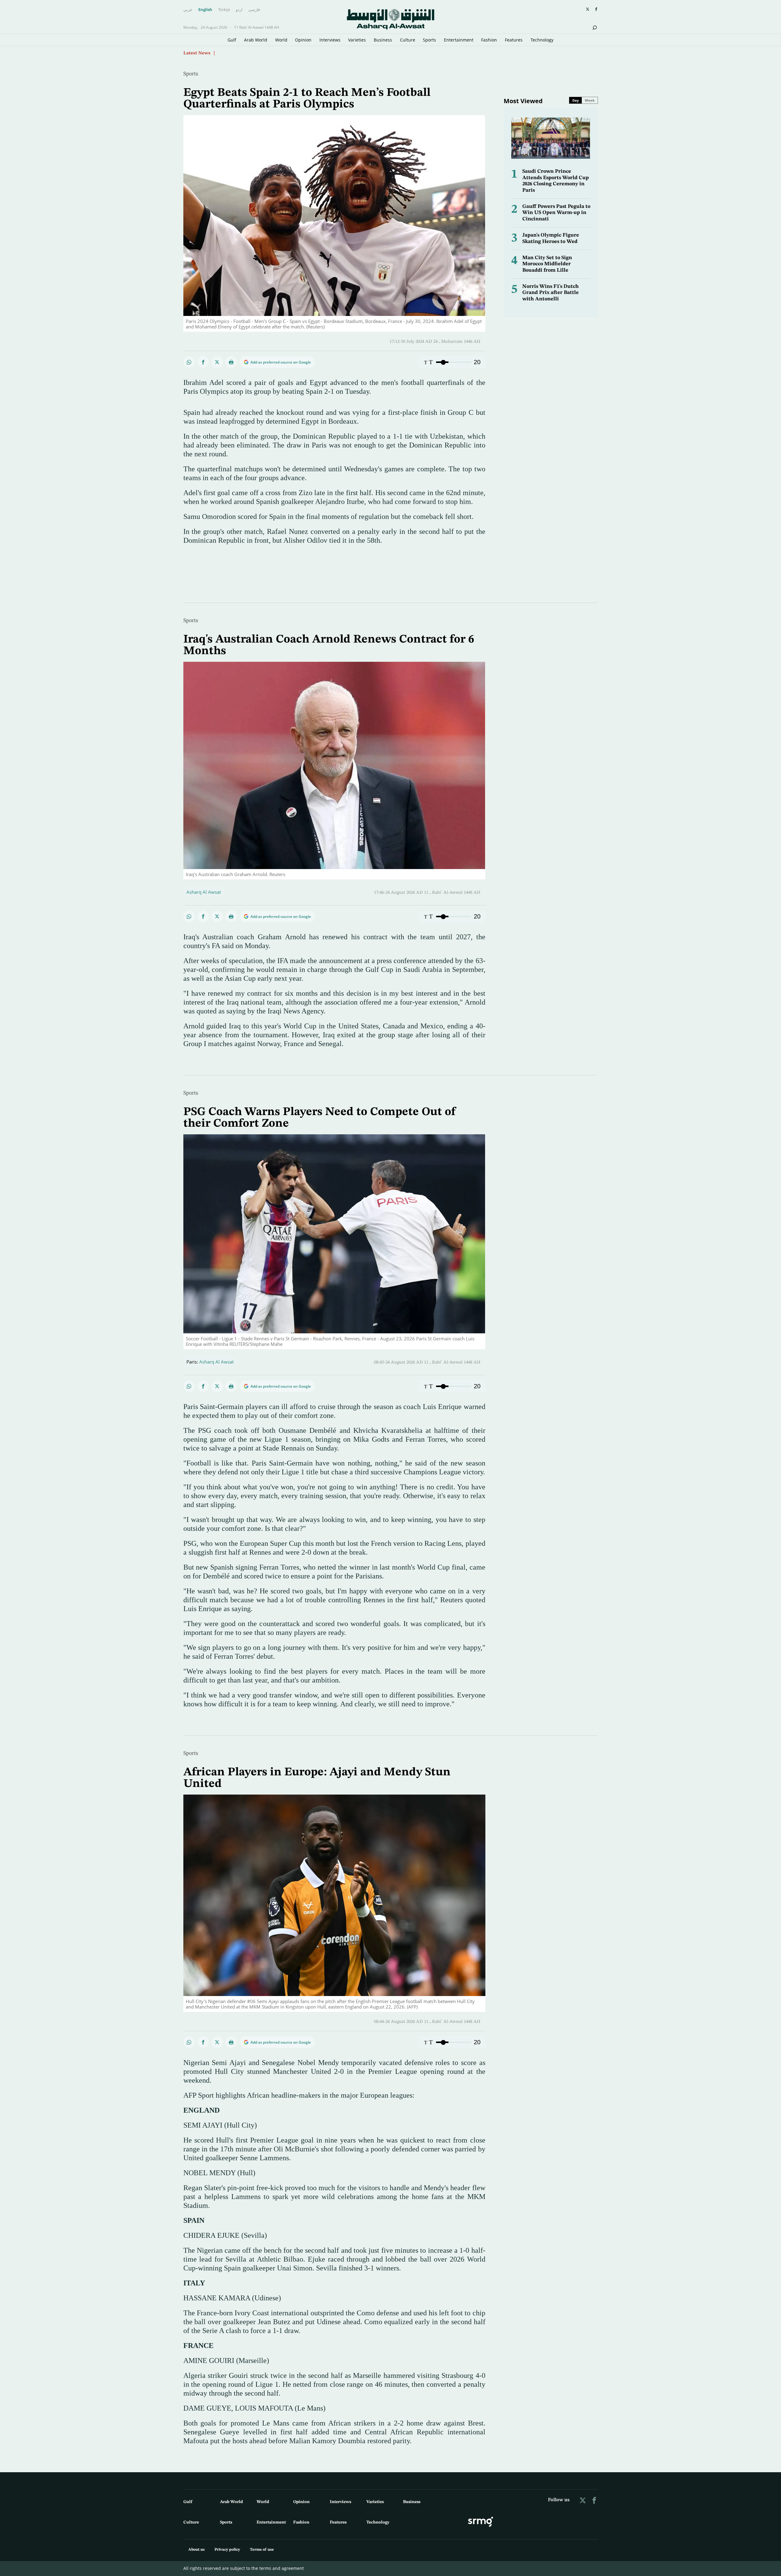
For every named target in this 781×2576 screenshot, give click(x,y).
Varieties (357, 40)
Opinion (303, 40)
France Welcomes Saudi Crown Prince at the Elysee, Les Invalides (288, 53)
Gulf (232, 40)
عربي (188, 10)
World (281, 40)
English (205, 10)
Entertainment (459, 40)
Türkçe (224, 10)
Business (383, 40)
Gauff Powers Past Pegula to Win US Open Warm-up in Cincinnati (556, 213)
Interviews (330, 40)
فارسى (254, 10)
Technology (542, 40)
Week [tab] (590, 100)
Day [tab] (576, 100)
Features (514, 40)
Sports (429, 40)
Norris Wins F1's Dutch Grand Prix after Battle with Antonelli (551, 293)
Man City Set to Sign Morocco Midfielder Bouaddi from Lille (547, 264)
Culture (408, 40)
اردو (239, 10)
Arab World (256, 40)
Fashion (489, 40)
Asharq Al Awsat (204, 892)
